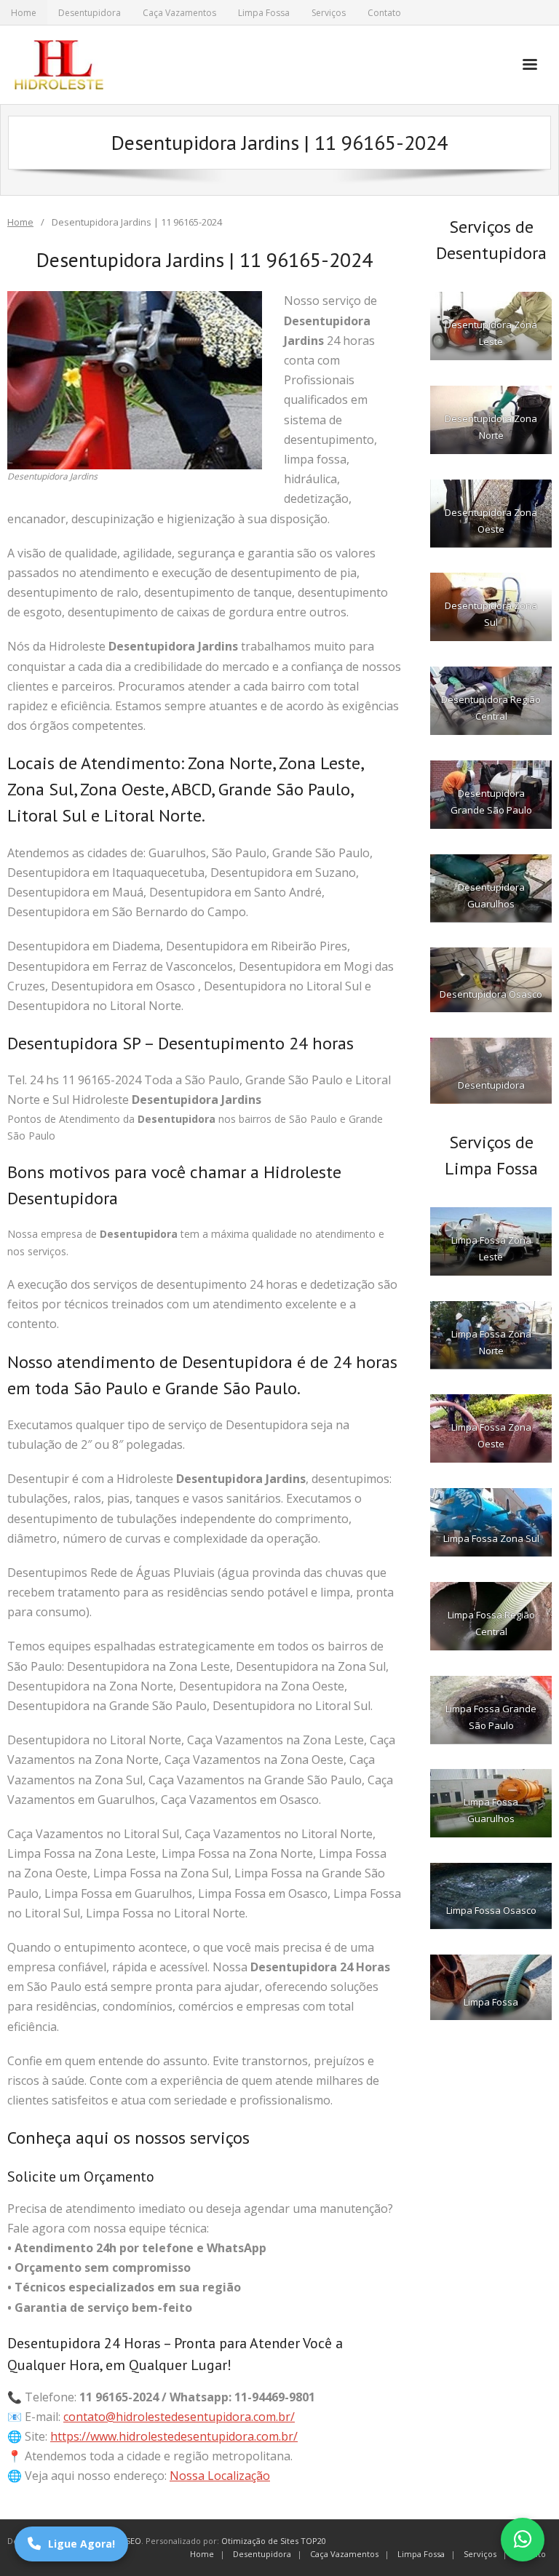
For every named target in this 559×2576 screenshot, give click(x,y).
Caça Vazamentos (179, 13)
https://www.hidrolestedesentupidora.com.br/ (174, 2436)
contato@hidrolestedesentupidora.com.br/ (179, 2417)
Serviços (329, 13)
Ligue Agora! (82, 2544)
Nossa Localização (220, 2476)
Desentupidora (90, 13)
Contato (384, 13)
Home (24, 13)
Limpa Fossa (264, 13)
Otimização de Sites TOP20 (274, 2541)
